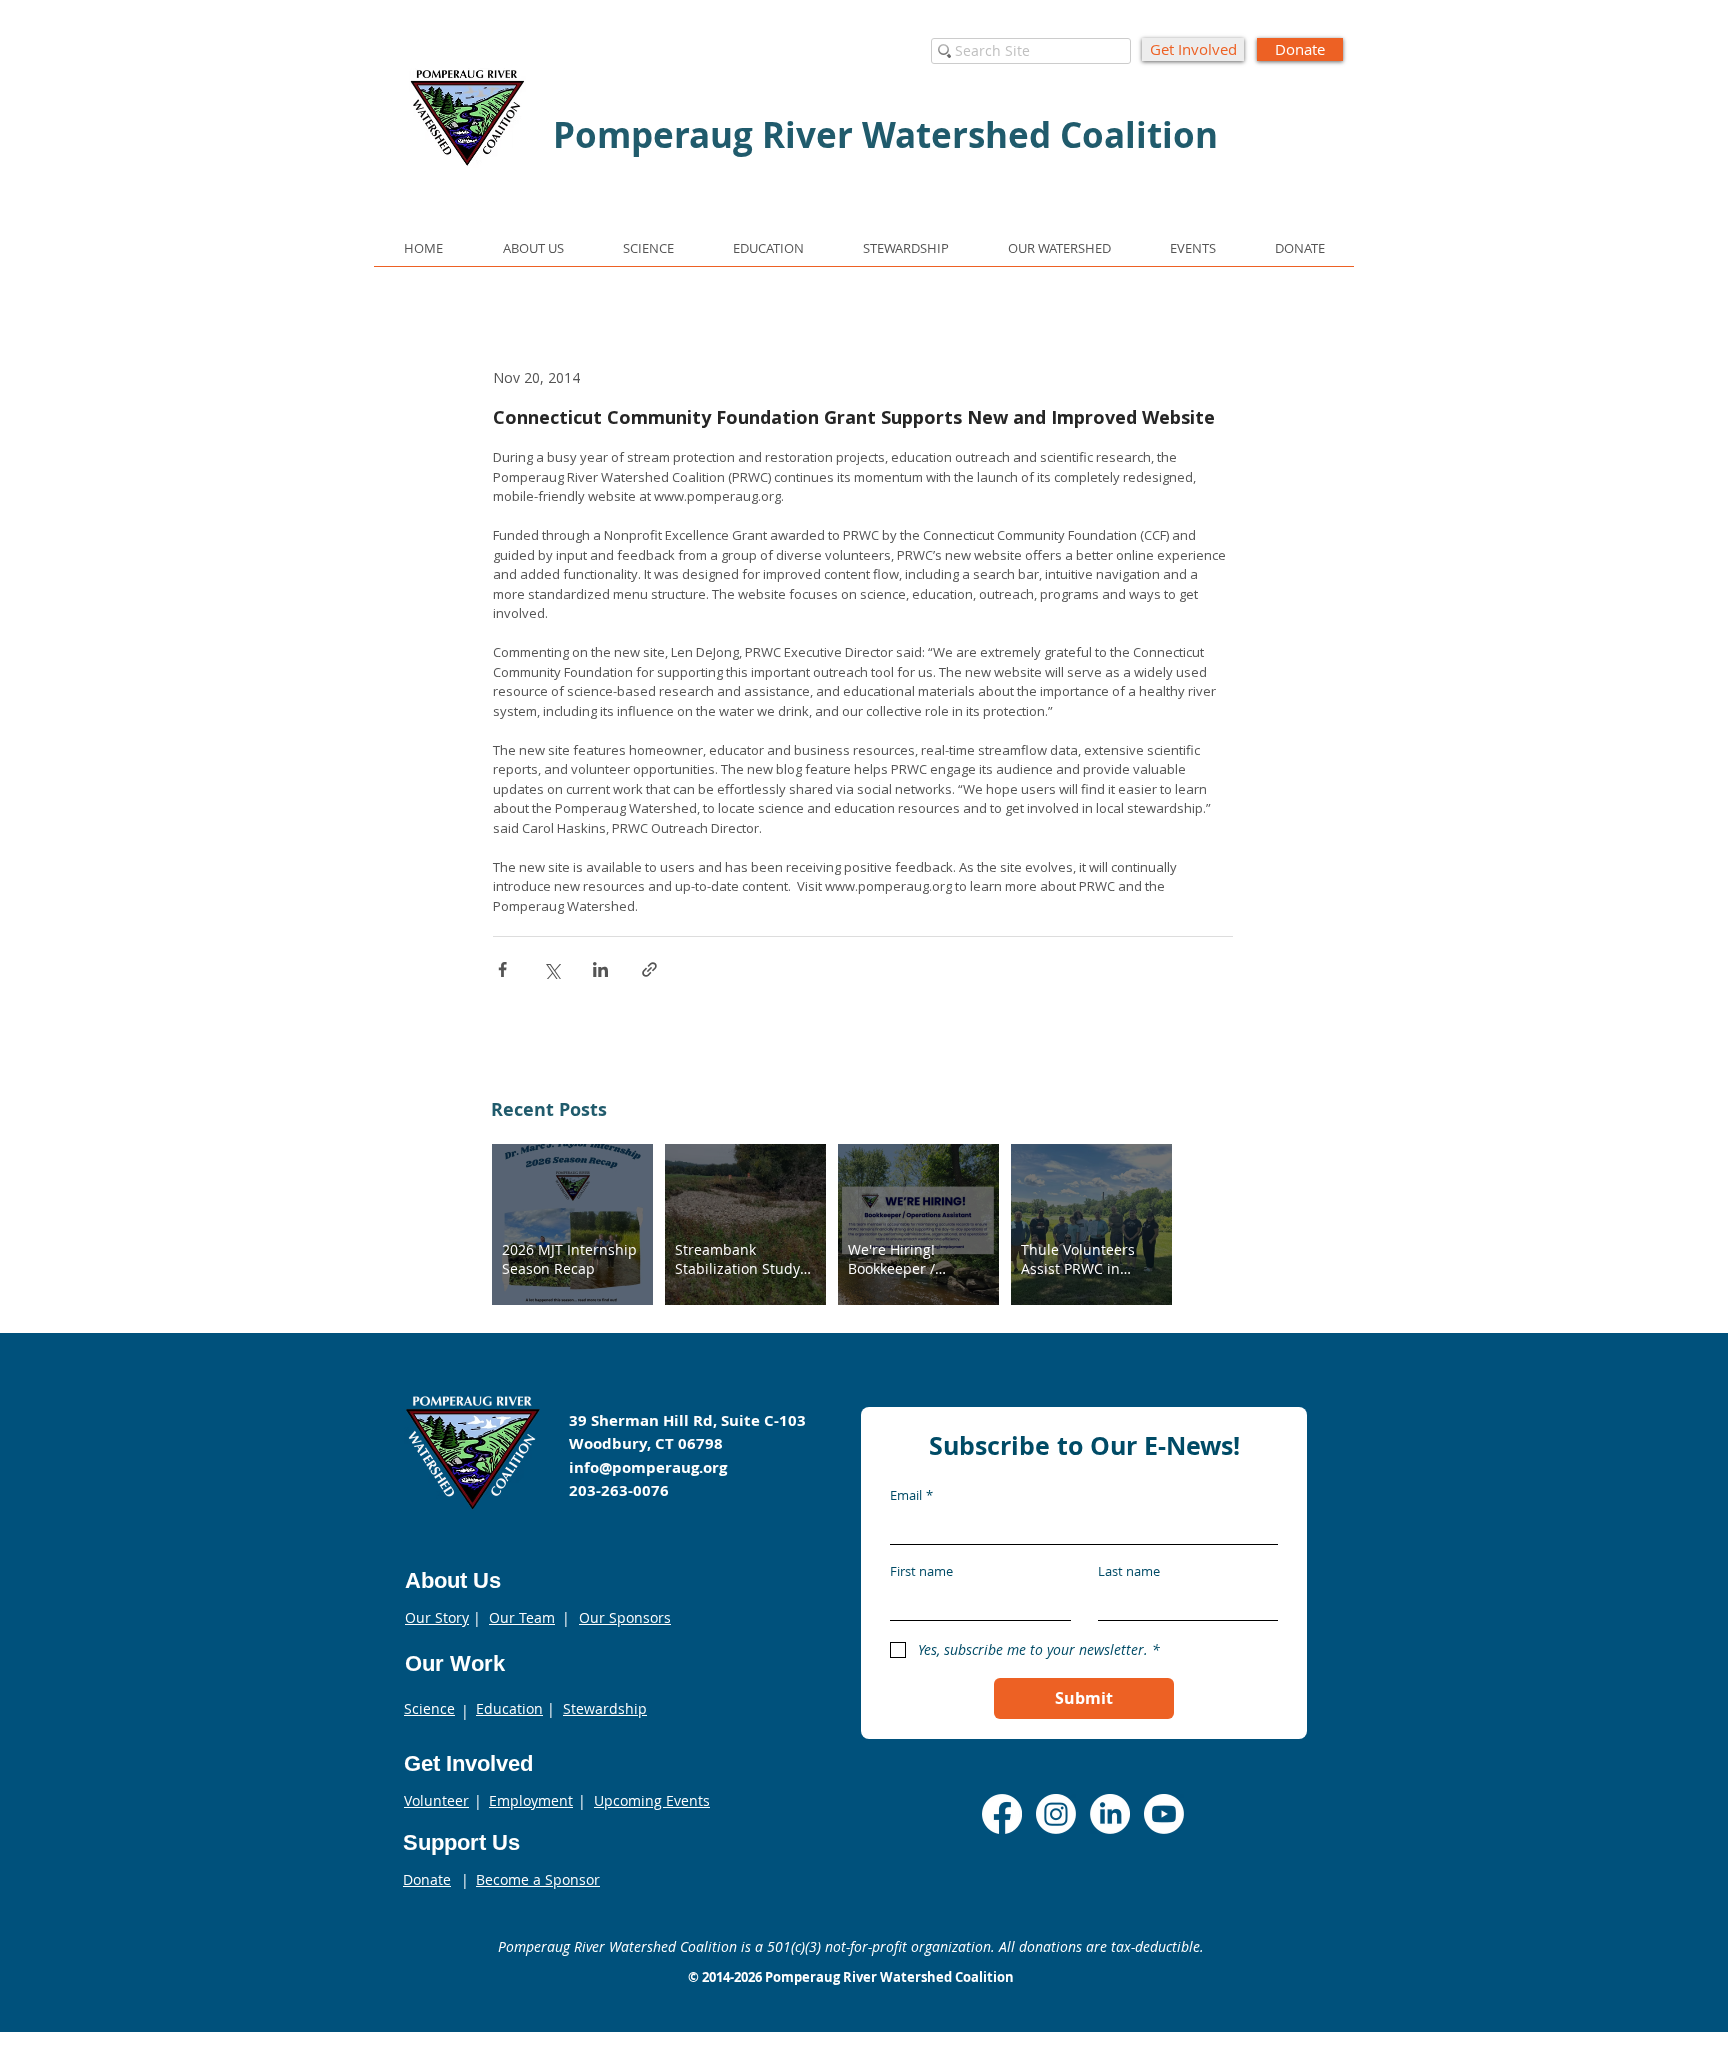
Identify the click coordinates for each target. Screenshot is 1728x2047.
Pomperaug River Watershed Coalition (889, 1977)
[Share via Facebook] (502, 969)
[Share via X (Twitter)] (551, 969)
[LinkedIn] (1110, 1814)
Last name (1129, 1571)
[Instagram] (1056, 1814)
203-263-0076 (619, 1490)
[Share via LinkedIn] (600, 969)
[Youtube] (1164, 1814)
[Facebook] (1002, 1814)
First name (921, 1571)
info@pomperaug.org (648, 1467)
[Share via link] (649, 969)
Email (911, 1495)
